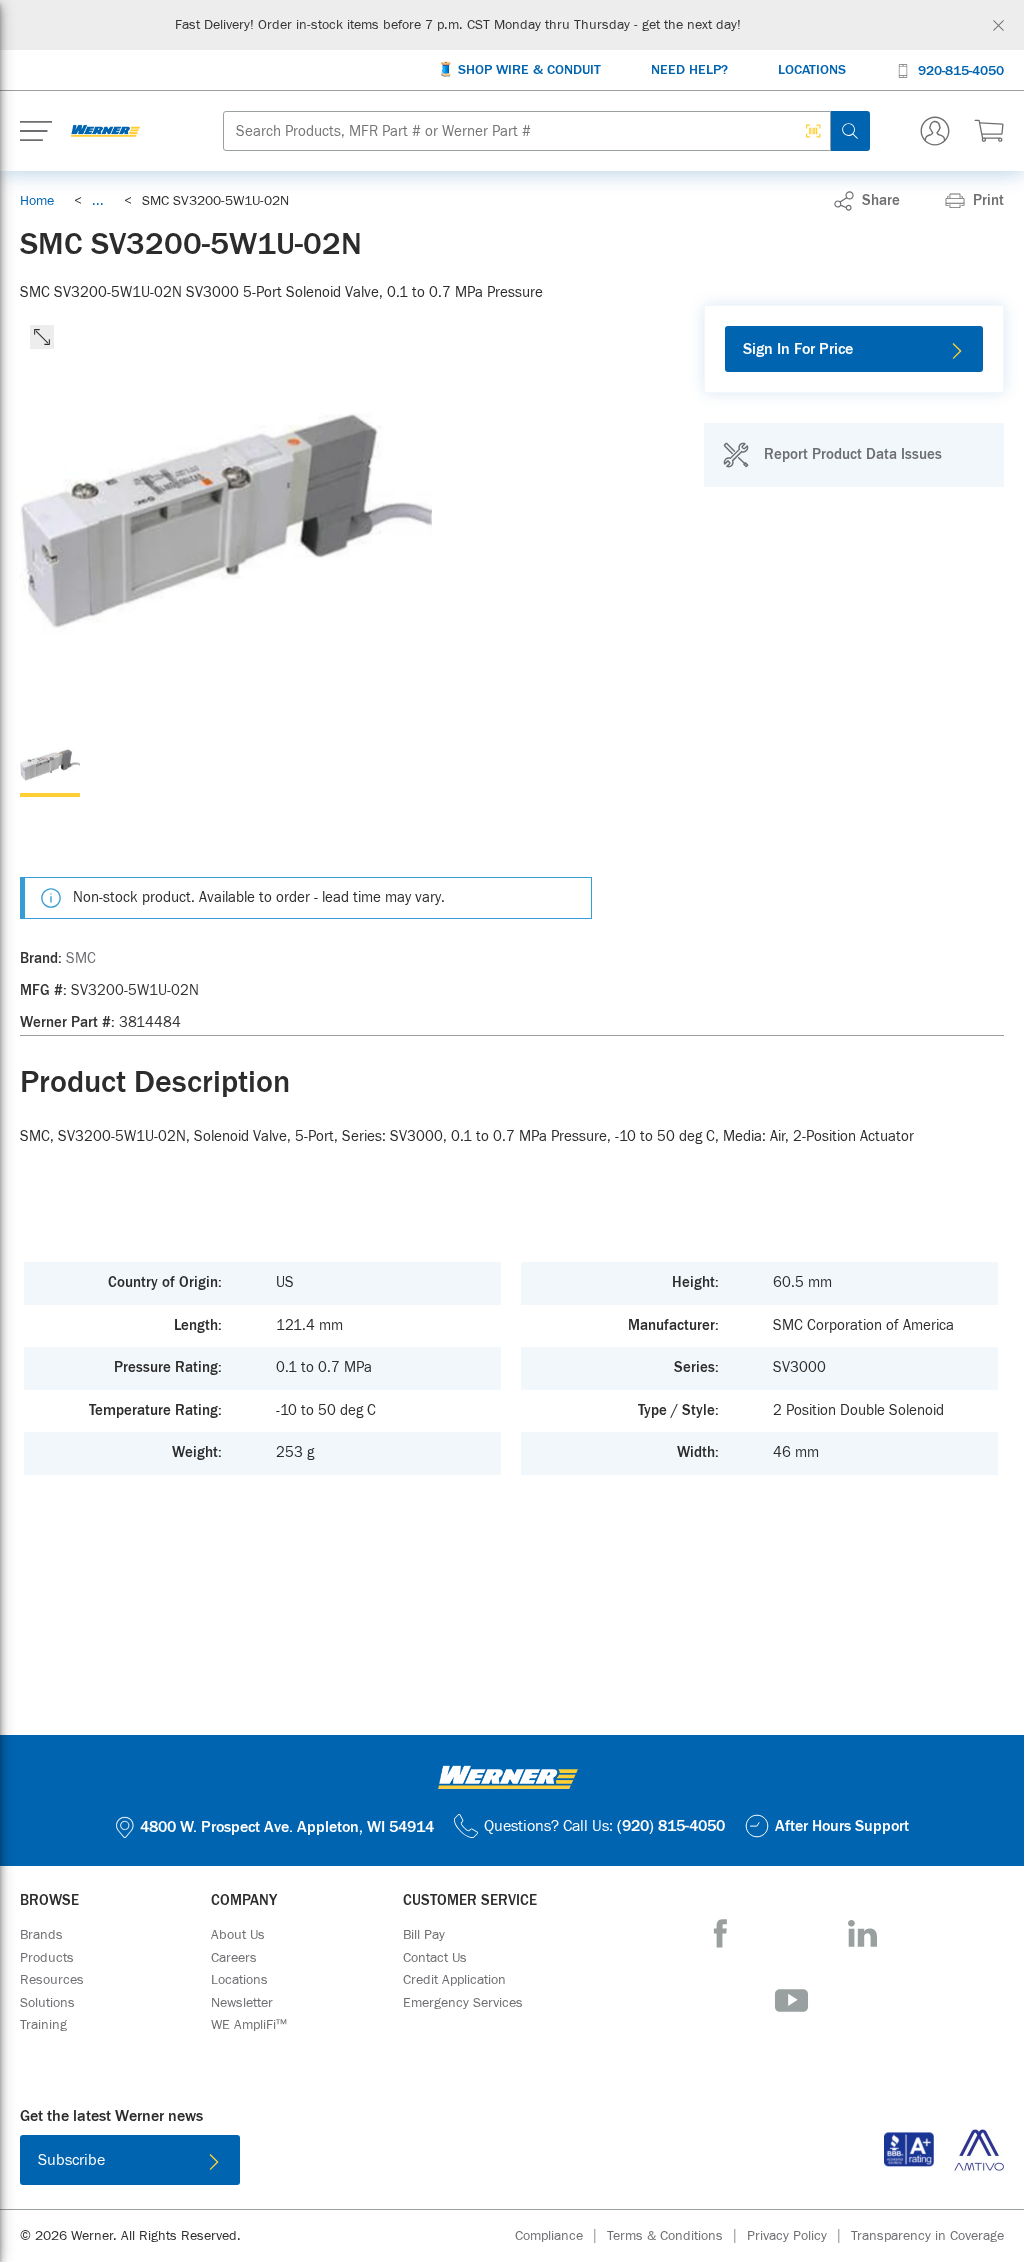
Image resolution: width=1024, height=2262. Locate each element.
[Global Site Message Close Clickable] (998, 25)
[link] (98, 201)
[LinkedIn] (862, 1933)
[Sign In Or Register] (935, 131)
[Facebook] (720, 1933)
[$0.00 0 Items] (989, 131)
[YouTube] (791, 2000)
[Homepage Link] (105, 131)
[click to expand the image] (42, 337)
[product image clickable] (50, 767)
